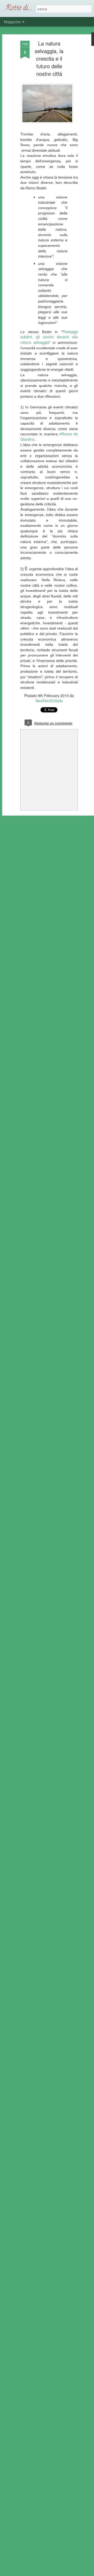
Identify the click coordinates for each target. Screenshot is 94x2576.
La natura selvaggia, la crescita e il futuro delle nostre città (49, 58)
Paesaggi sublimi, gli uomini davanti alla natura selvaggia (49, 337)
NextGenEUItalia (49, 701)
